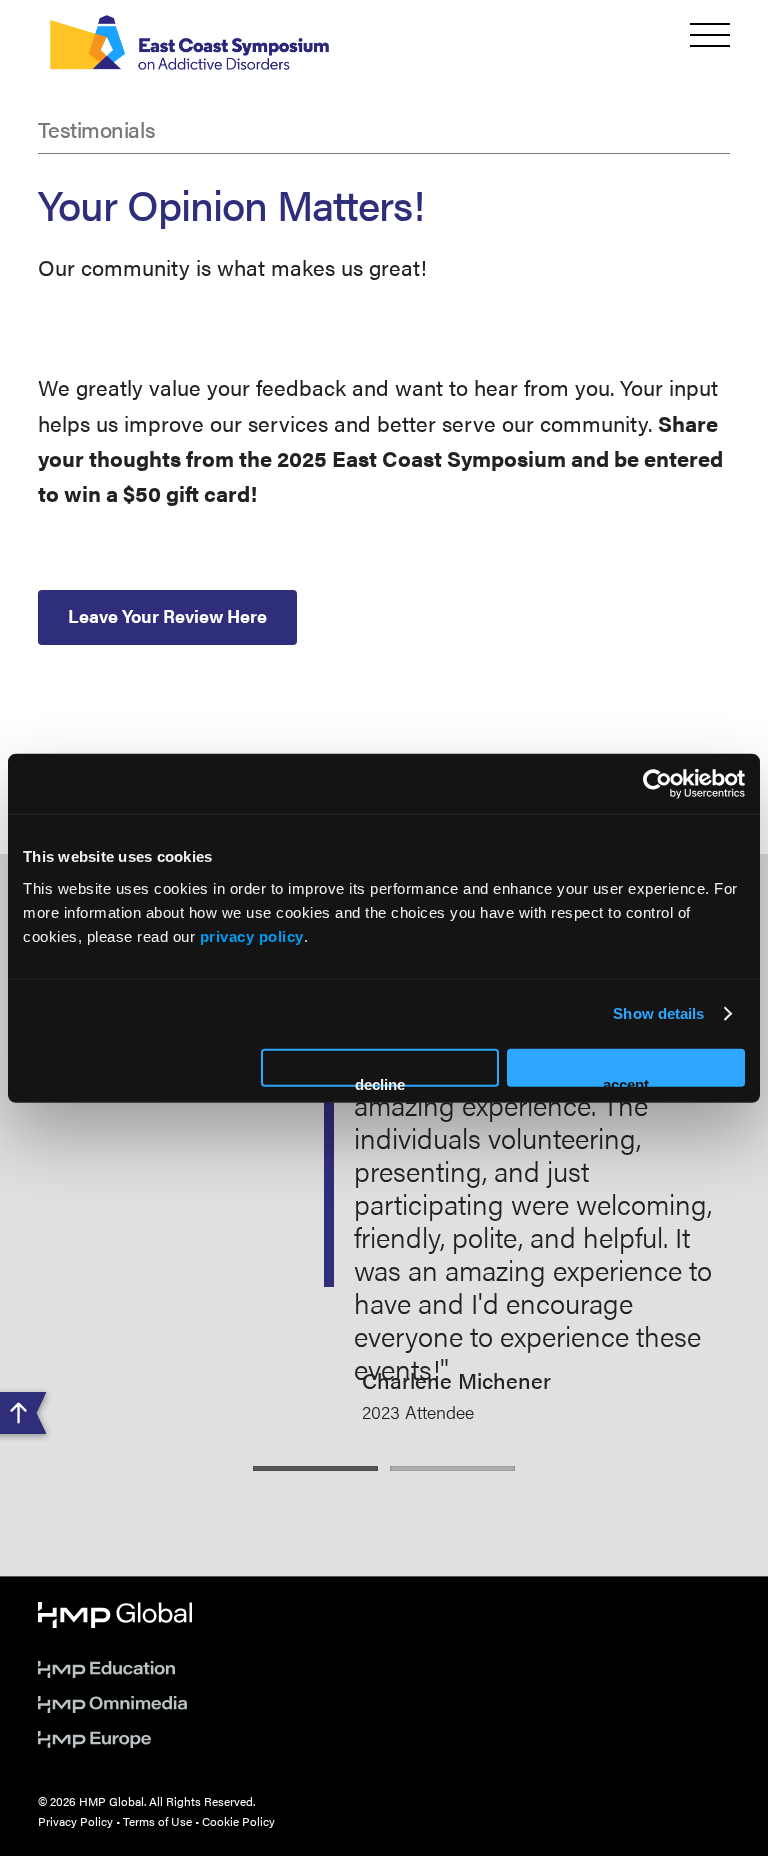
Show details (658, 1013)
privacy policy (252, 935)
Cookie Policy (238, 1821)
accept (626, 1080)
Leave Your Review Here (167, 615)
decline (380, 1080)
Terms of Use (157, 1821)
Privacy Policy (75, 1821)
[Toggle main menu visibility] (710, 35)
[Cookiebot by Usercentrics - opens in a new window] (657, 784)
